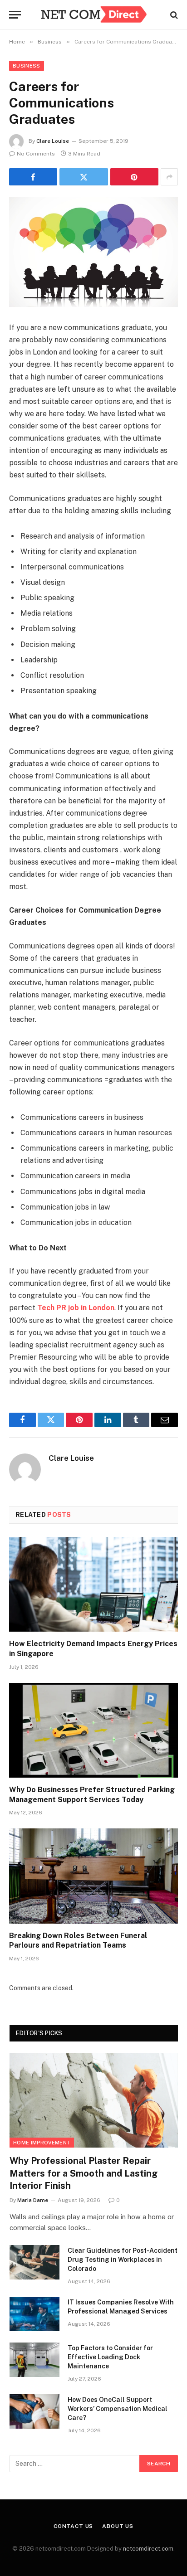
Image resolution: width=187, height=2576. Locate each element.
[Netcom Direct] (93, 15)
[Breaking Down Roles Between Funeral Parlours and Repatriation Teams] (93, 1876)
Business (27, 66)
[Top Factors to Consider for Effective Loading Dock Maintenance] (34, 2360)
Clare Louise (53, 141)
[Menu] (15, 15)
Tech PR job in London (76, 1308)
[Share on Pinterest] (134, 177)
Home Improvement (42, 2143)
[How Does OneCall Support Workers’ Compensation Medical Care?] (34, 2411)
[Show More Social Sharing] (169, 177)
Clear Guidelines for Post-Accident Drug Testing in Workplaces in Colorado (123, 2260)
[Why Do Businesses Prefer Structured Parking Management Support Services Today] (93, 1730)
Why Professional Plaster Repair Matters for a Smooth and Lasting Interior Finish (84, 2173)
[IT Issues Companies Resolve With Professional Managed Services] (34, 2314)
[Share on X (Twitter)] (84, 177)
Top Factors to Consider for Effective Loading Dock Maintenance (110, 2357)
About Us (118, 2526)
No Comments (36, 154)
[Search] (173, 15)
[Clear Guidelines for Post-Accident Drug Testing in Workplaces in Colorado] (34, 2262)
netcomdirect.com (148, 2549)
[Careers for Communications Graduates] (93, 252)
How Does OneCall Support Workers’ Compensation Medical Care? (118, 2409)
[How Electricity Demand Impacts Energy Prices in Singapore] (93, 1584)
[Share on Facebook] (33, 177)
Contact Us (73, 2526)
